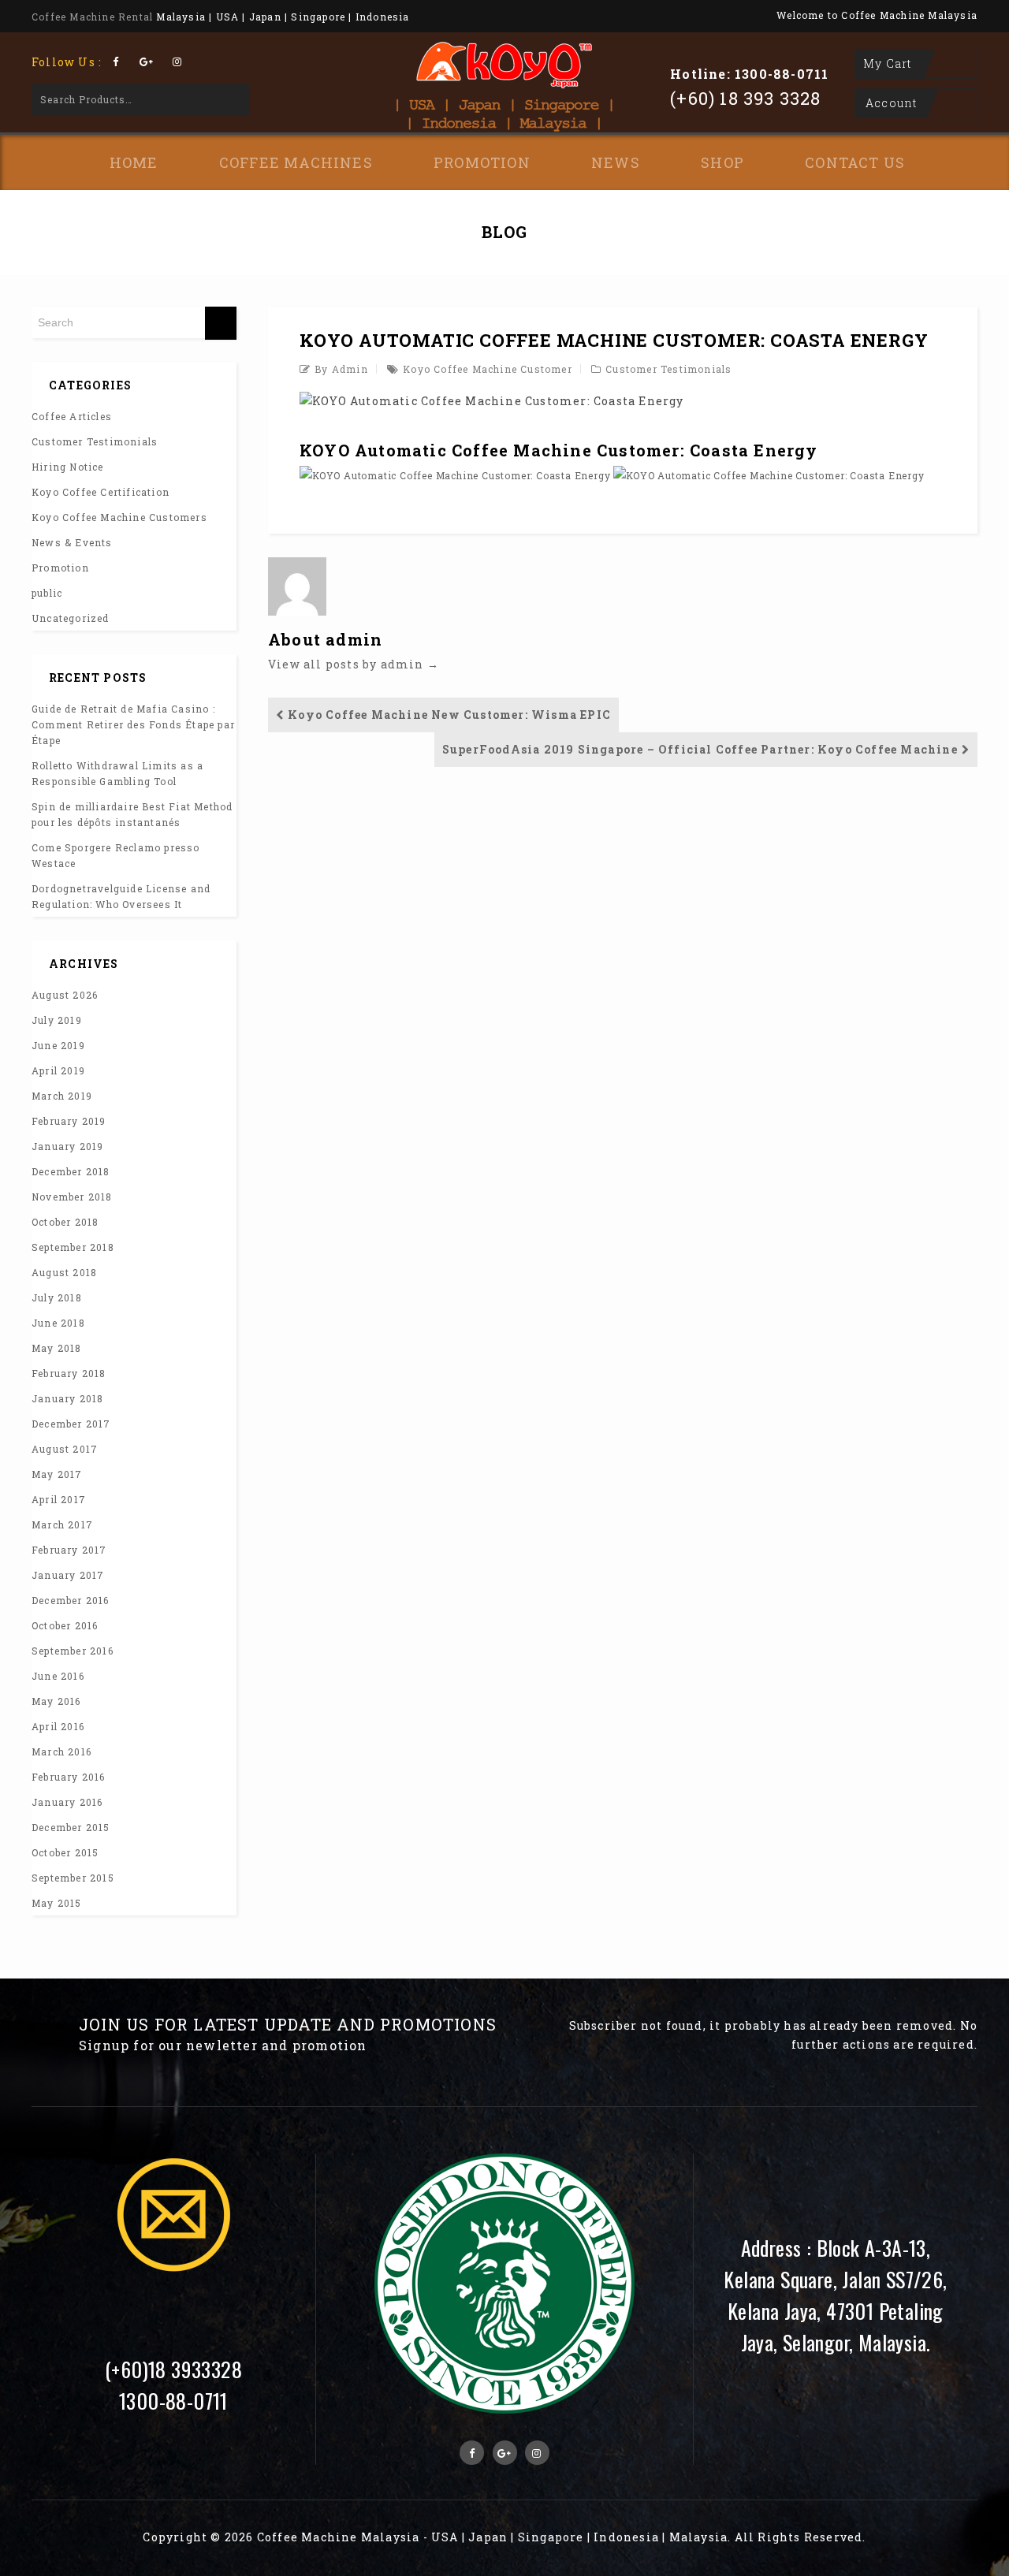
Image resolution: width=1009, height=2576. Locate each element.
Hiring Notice (68, 467)
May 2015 (57, 1903)
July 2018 (57, 1297)
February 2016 (69, 1777)
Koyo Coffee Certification (101, 492)
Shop (722, 162)
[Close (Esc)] (992, 17)
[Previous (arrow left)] (28, 1288)
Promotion (482, 162)
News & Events (72, 542)
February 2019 (69, 1121)
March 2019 (62, 1096)
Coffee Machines (296, 162)
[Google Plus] (146, 61)
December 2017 (71, 1424)
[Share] (957, 17)
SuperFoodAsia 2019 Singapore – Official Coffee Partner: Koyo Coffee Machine (700, 749)
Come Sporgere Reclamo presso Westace (116, 855)
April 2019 (58, 1070)
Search (227, 99)
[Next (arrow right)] (981, 1288)
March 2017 (62, 1524)
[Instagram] (178, 61)
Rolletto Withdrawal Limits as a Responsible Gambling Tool (117, 773)
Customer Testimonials (668, 369)
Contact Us (855, 162)
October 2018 (65, 1222)
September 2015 (73, 1878)
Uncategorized (71, 618)
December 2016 (71, 1600)
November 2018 (72, 1197)
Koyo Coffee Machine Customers (119, 517)
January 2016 (67, 1802)
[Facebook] (115, 61)
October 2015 (65, 1852)
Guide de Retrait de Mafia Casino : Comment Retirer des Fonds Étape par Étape (133, 724)
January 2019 (67, 1146)
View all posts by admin (354, 664)
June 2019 (58, 1045)
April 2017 (59, 1499)
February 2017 (69, 1550)
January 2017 (68, 1575)
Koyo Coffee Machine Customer (488, 369)
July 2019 (57, 1020)
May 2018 (57, 1348)
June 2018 (58, 1323)
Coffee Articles (72, 416)
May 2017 (57, 1474)
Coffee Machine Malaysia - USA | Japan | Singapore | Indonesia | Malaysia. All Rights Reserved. (562, 2537)
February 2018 (69, 1373)
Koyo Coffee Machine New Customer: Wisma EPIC (449, 715)
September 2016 (73, 1651)
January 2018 (67, 1398)
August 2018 (64, 1272)
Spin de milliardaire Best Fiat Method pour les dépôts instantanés (132, 814)
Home (134, 162)
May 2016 (56, 1701)
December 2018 (71, 1171)
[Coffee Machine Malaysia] (504, 76)
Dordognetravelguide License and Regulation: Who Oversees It (121, 896)
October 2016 (65, 1625)
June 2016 (58, 1676)
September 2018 (73, 1247)
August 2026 (65, 995)
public (47, 593)
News (616, 162)
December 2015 (71, 1827)
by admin (341, 369)
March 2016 (61, 1751)
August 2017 (65, 1449)
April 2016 (58, 1726)
